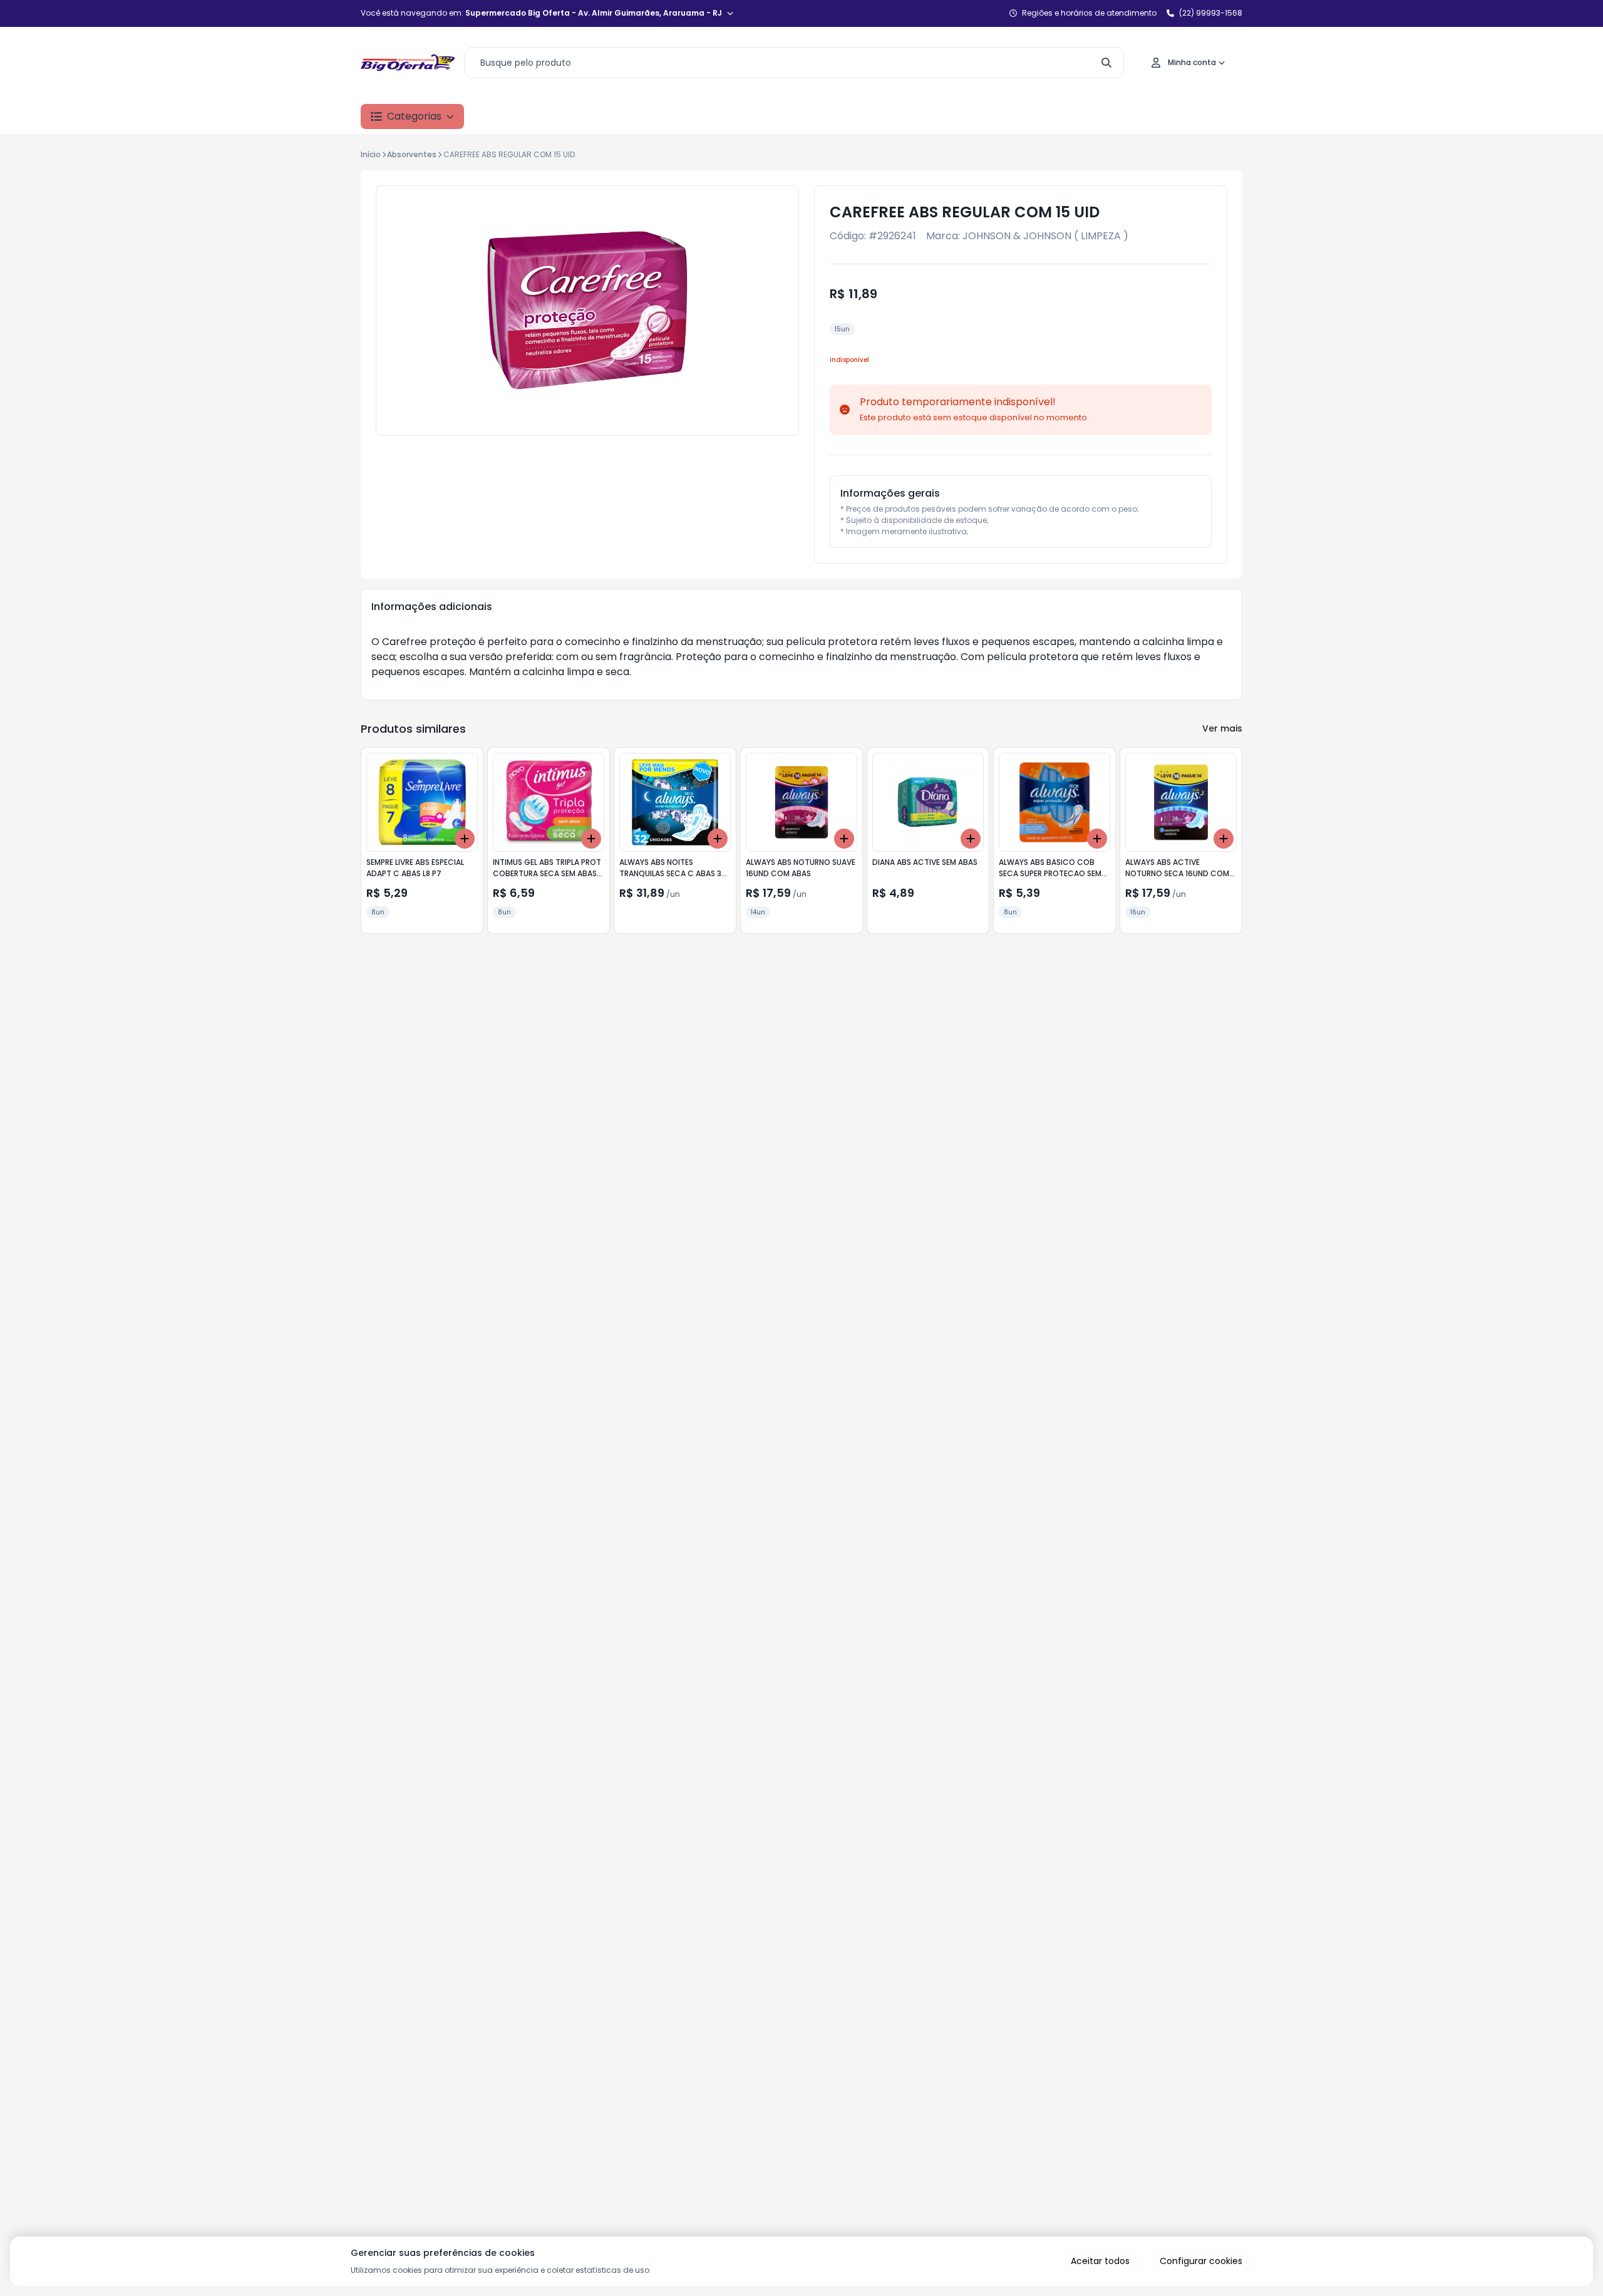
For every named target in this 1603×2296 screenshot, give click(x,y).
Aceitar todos (1100, 2261)
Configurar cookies (1201, 2261)
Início (371, 154)
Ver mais (1222, 728)
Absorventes (412, 154)
